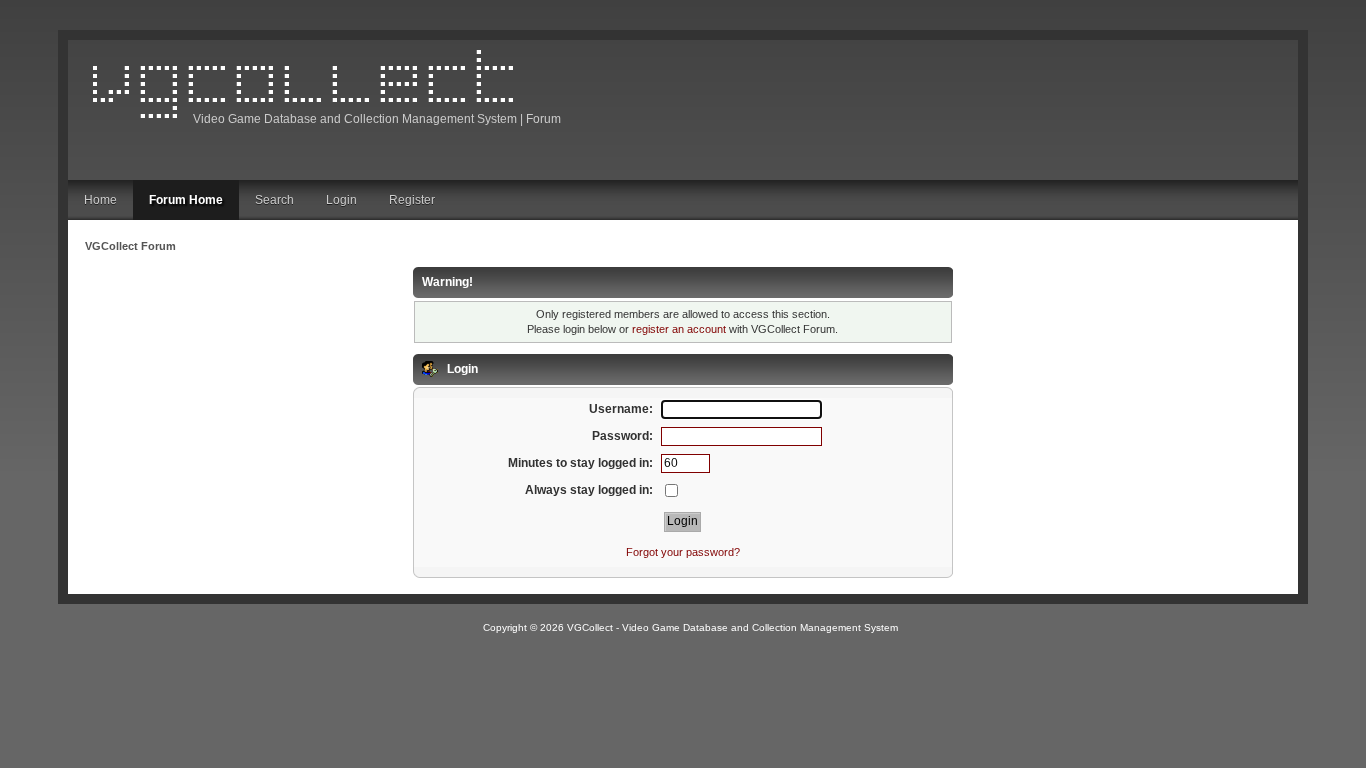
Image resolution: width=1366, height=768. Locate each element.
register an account (679, 329)
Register (412, 200)
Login (341, 200)
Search (274, 200)
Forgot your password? (683, 552)
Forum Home (186, 200)
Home (100, 200)
